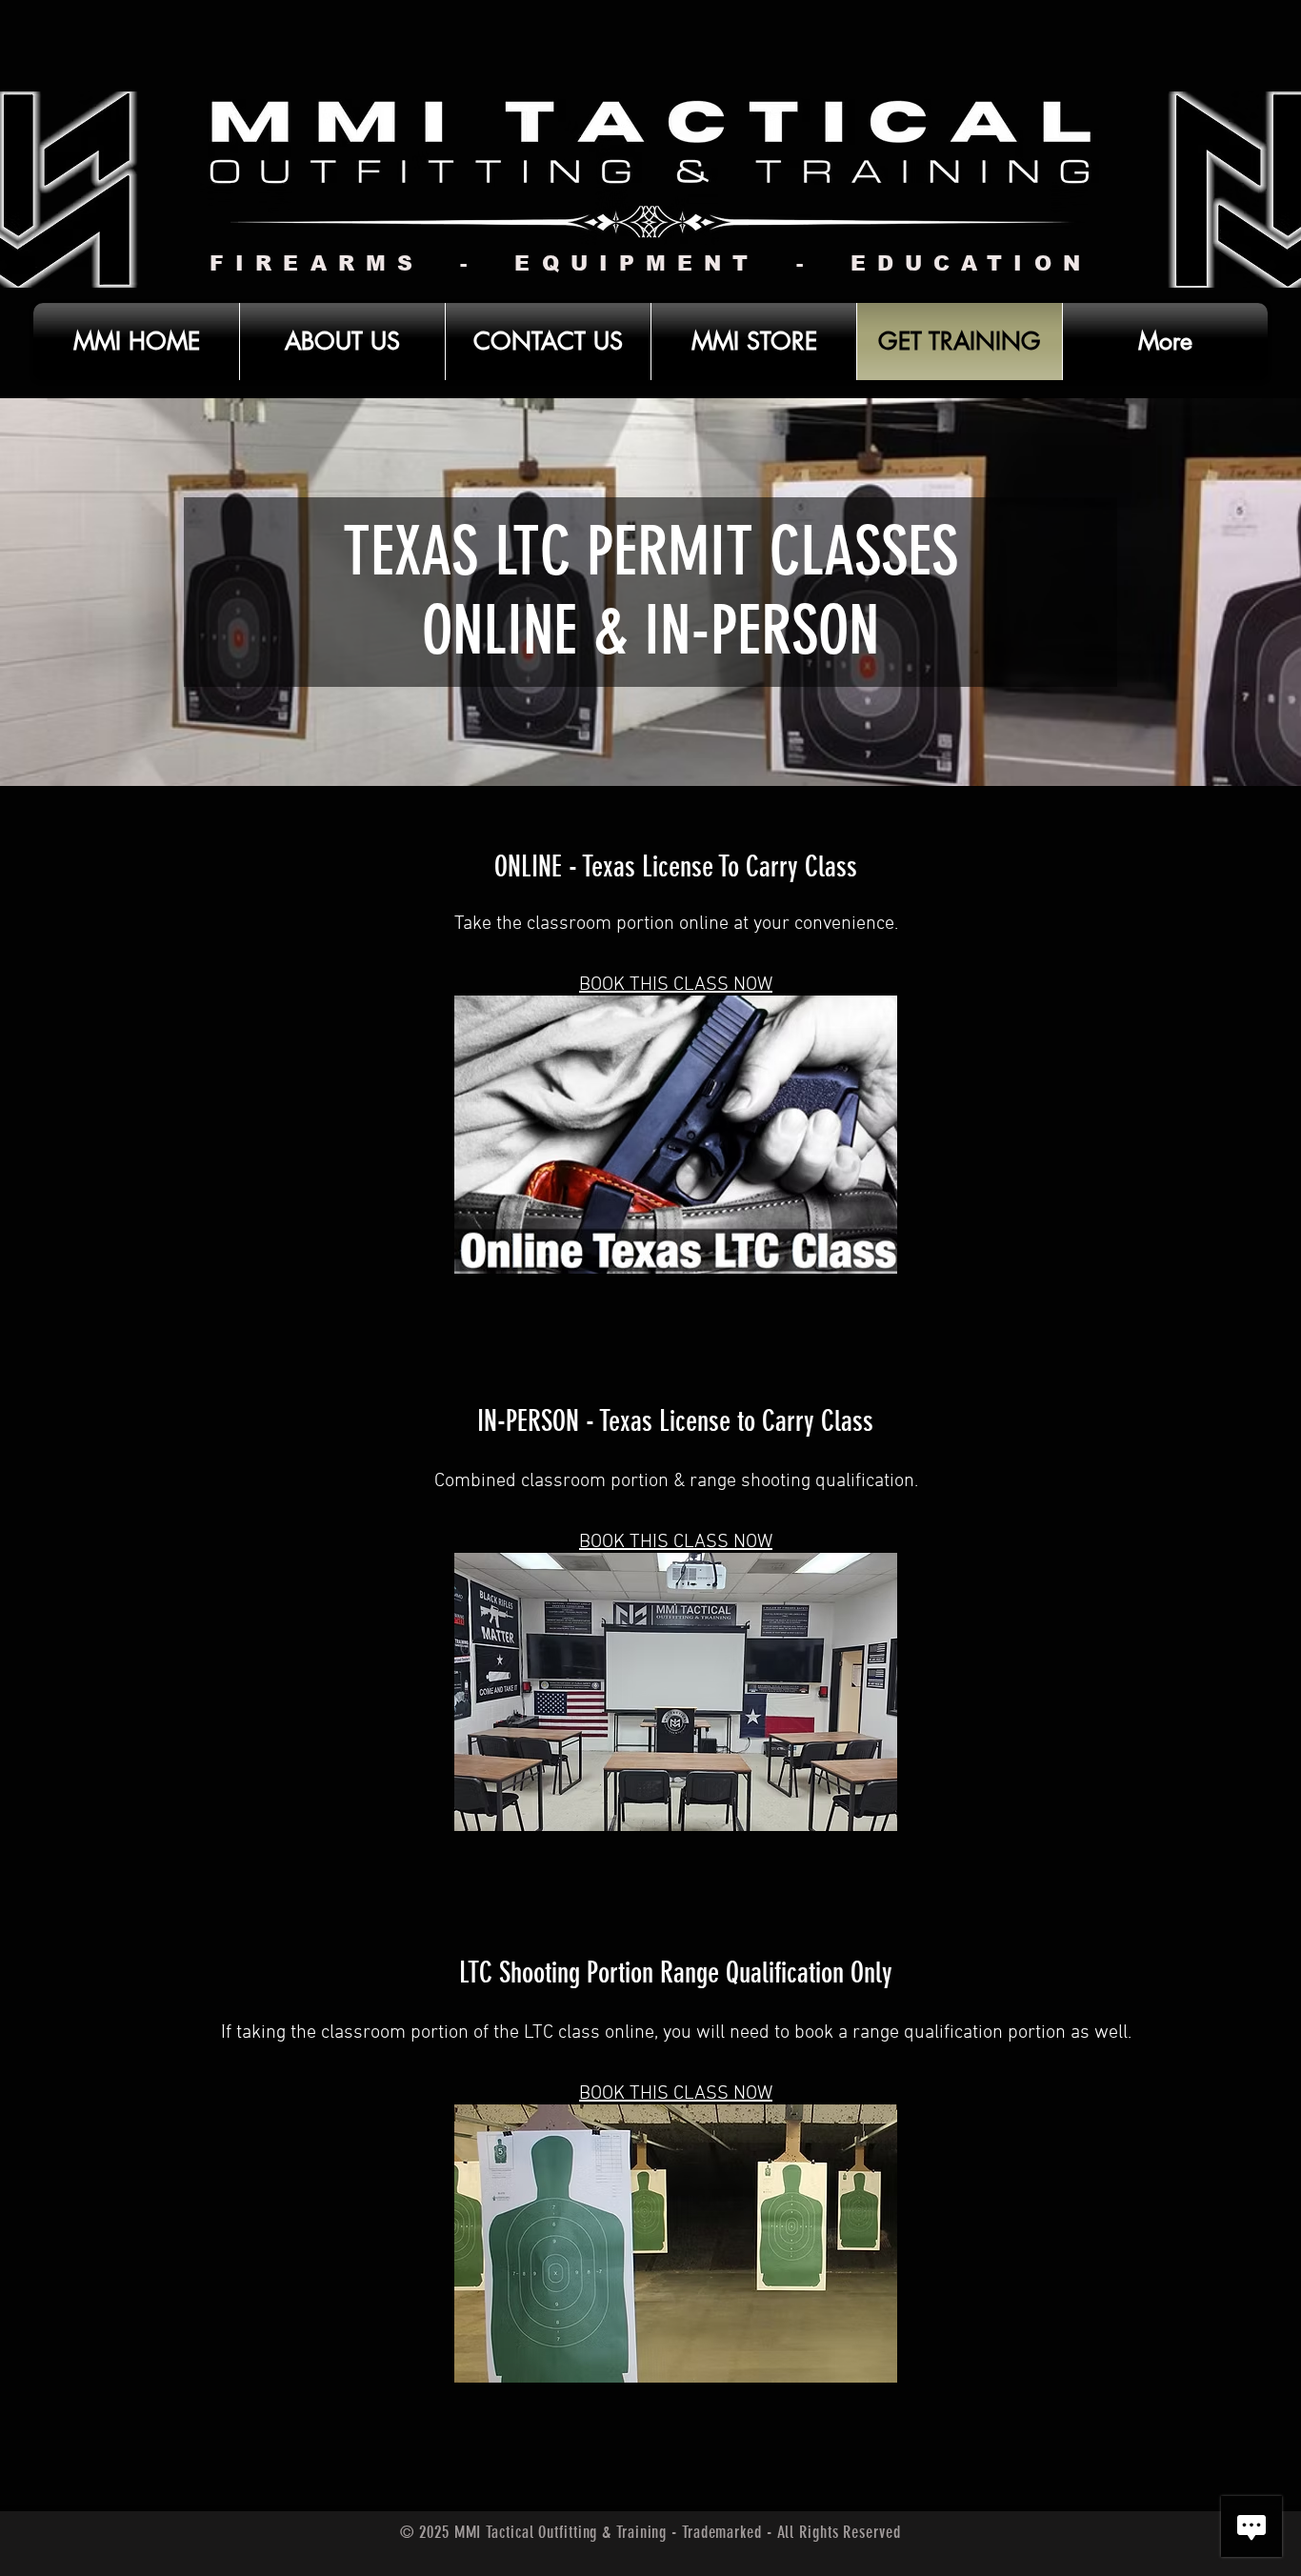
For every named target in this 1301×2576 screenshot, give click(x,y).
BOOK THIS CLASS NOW (676, 985)
